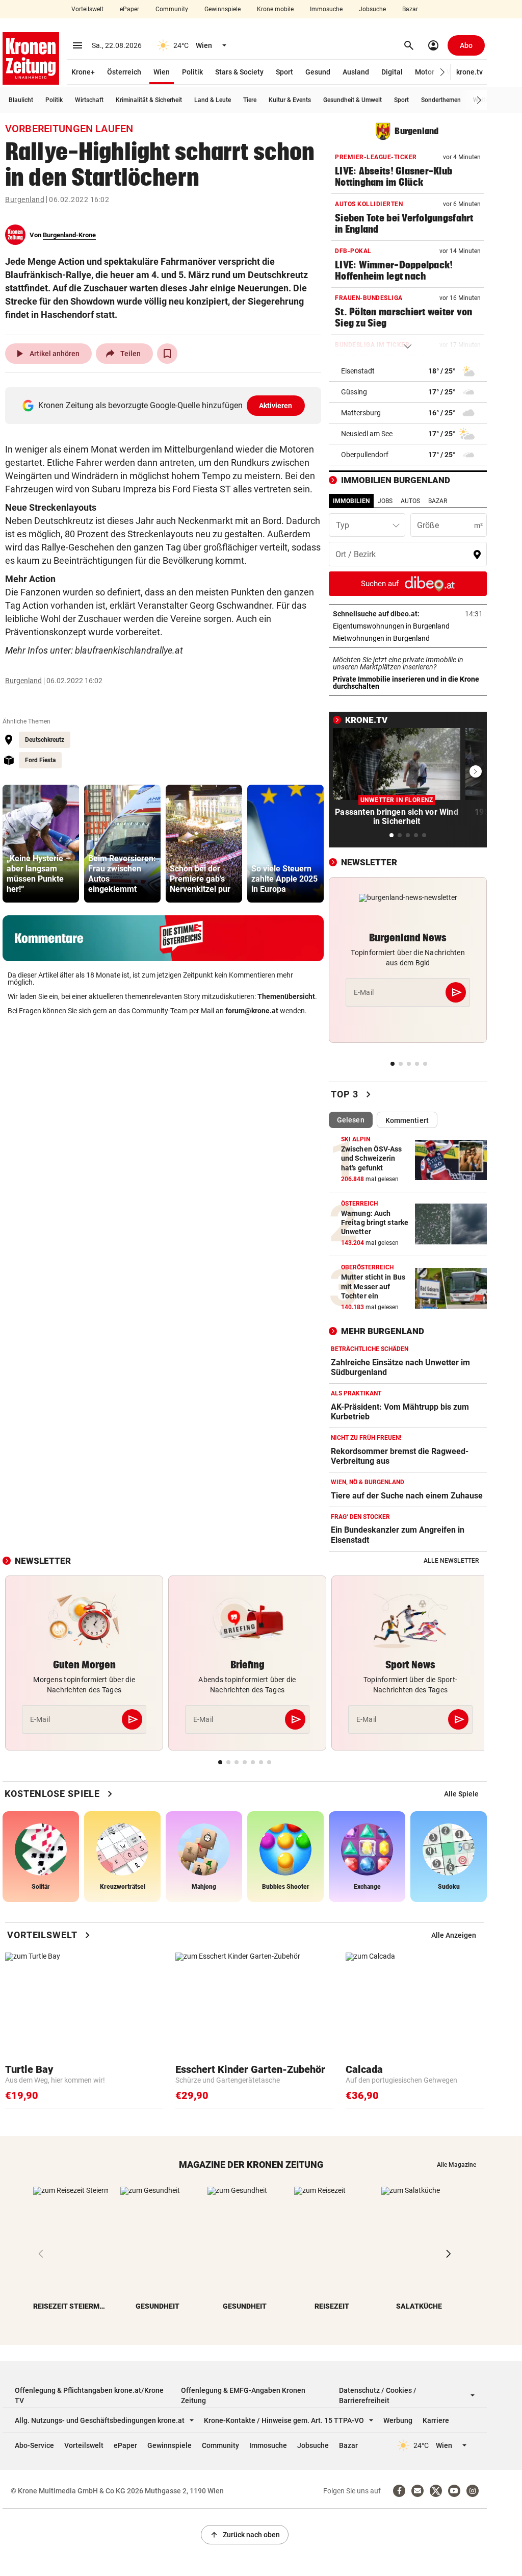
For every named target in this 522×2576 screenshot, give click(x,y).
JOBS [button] (385, 501)
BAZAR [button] (438, 501)
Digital (392, 72)
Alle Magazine (456, 2165)
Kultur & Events (290, 100)
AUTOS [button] (410, 501)
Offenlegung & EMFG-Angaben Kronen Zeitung (243, 2395)
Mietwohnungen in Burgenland (408, 638)
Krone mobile (275, 9)
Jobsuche (372, 9)
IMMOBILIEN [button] (351, 501)
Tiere (250, 100)
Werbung (398, 2420)
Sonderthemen (441, 100)
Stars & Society (239, 72)
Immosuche (326, 9)
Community (172, 9)
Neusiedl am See (367, 434)
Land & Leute (213, 100)
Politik (192, 72)
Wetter (482, 100)
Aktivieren (276, 406)
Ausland (356, 72)
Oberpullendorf (365, 455)
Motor (425, 72)
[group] (41, 844)
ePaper (129, 9)
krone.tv (469, 72)
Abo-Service (34, 2445)
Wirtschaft (89, 100)
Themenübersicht (286, 996)
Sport (284, 72)
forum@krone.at (252, 1011)
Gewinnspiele (223, 9)
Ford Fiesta (40, 760)
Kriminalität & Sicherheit (149, 100)
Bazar (410, 9)
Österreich (124, 72)
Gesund (318, 72)
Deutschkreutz (45, 740)
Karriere (436, 2420)
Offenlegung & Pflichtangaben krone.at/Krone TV (89, 2395)
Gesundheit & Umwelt (353, 100)
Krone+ (83, 72)
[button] (443, 72)
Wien (162, 72)
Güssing (354, 392)
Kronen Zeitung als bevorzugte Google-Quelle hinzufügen (165, 405)
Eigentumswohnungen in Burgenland (408, 626)
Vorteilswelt (87, 9)
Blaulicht (21, 100)
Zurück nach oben (245, 2535)
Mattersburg (361, 413)
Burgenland (25, 199)
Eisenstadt (358, 371)
